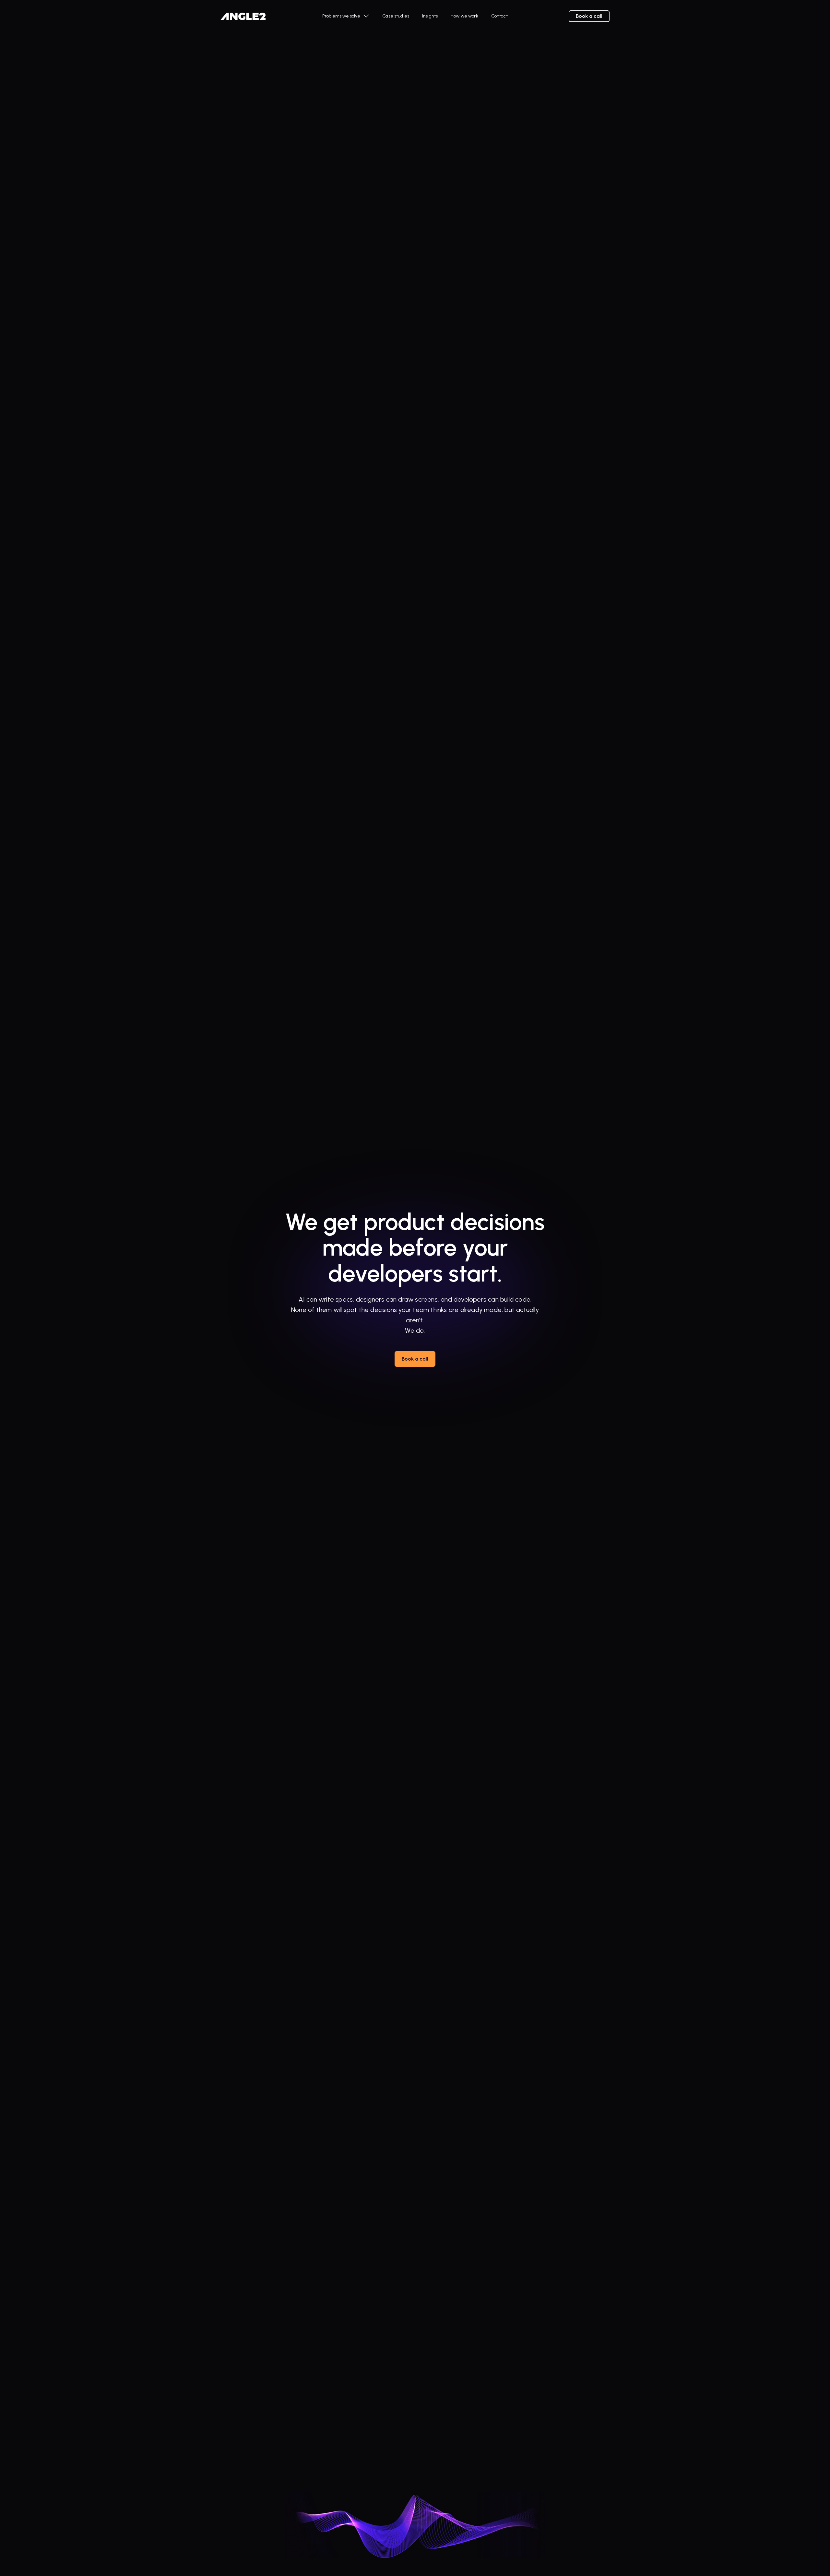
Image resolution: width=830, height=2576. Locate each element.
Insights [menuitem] (430, 16)
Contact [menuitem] (499, 16)
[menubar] (415, 16)
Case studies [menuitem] (396, 16)
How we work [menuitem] (464, 16)
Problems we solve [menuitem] (341, 16)
